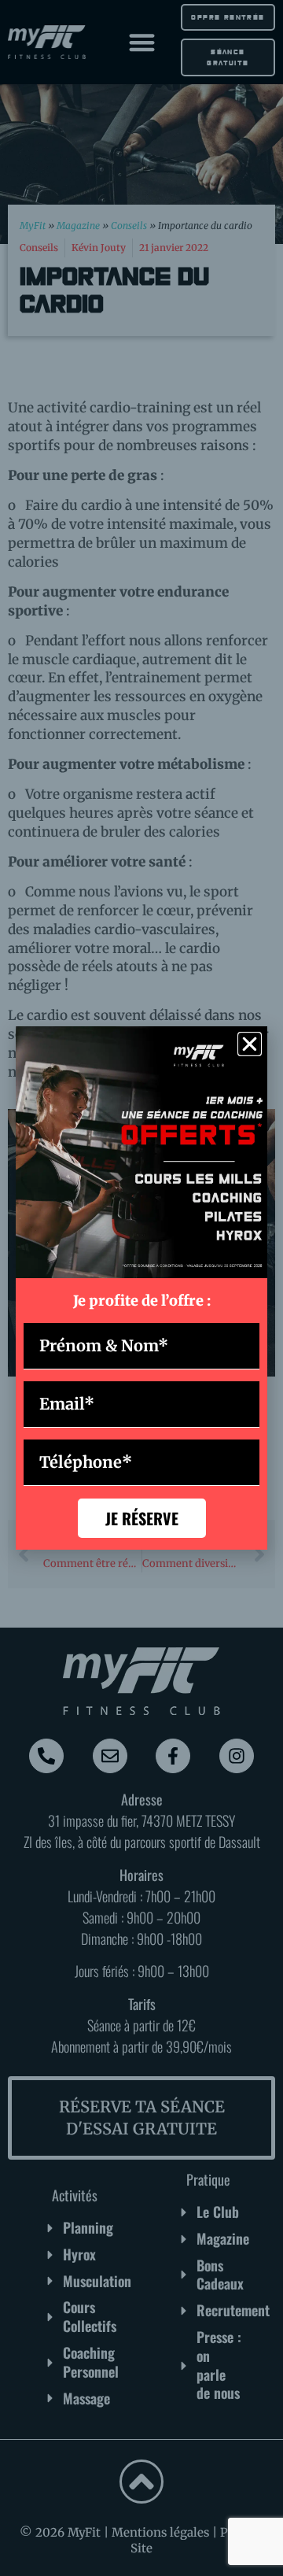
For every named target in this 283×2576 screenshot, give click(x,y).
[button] (250, 1044)
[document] (141, 1288)
